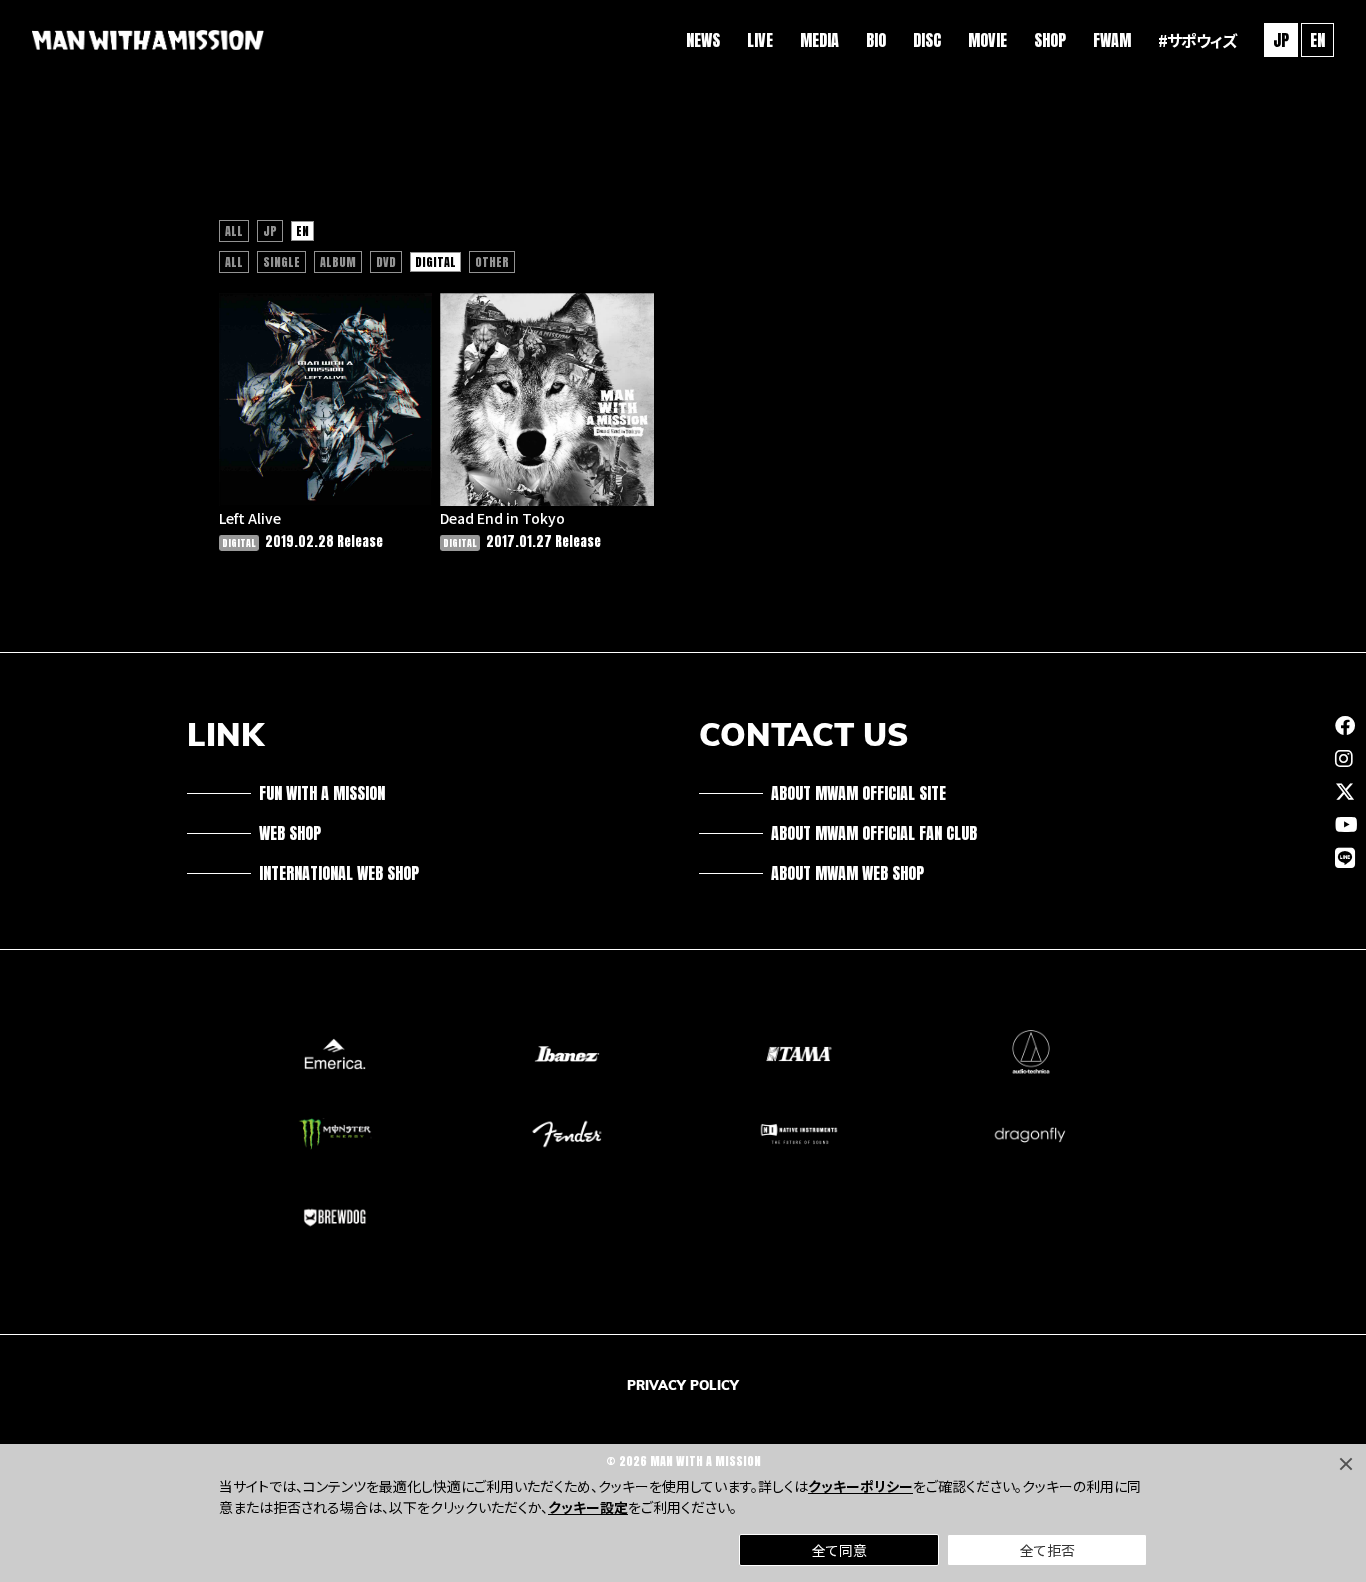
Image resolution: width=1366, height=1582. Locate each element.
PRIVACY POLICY (683, 1385)
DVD (386, 262)
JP (270, 231)
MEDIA (819, 40)
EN (1317, 40)
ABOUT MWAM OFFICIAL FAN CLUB (874, 833)
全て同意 (839, 1550)
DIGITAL (435, 262)
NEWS (703, 40)
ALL (234, 231)
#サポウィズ (1197, 40)
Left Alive (250, 518)
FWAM (1112, 40)
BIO (876, 40)
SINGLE (281, 262)
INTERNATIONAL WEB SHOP (339, 873)
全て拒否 (1047, 1550)
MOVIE (987, 40)
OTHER (492, 262)
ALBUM (338, 262)
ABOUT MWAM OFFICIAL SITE (858, 793)
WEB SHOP (290, 833)
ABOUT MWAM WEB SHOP (847, 873)
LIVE (760, 40)
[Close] (1346, 1464)
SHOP (1050, 40)
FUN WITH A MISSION (322, 793)
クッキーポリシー (860, 1486)
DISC (927, 40)
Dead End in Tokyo (502, 518)
